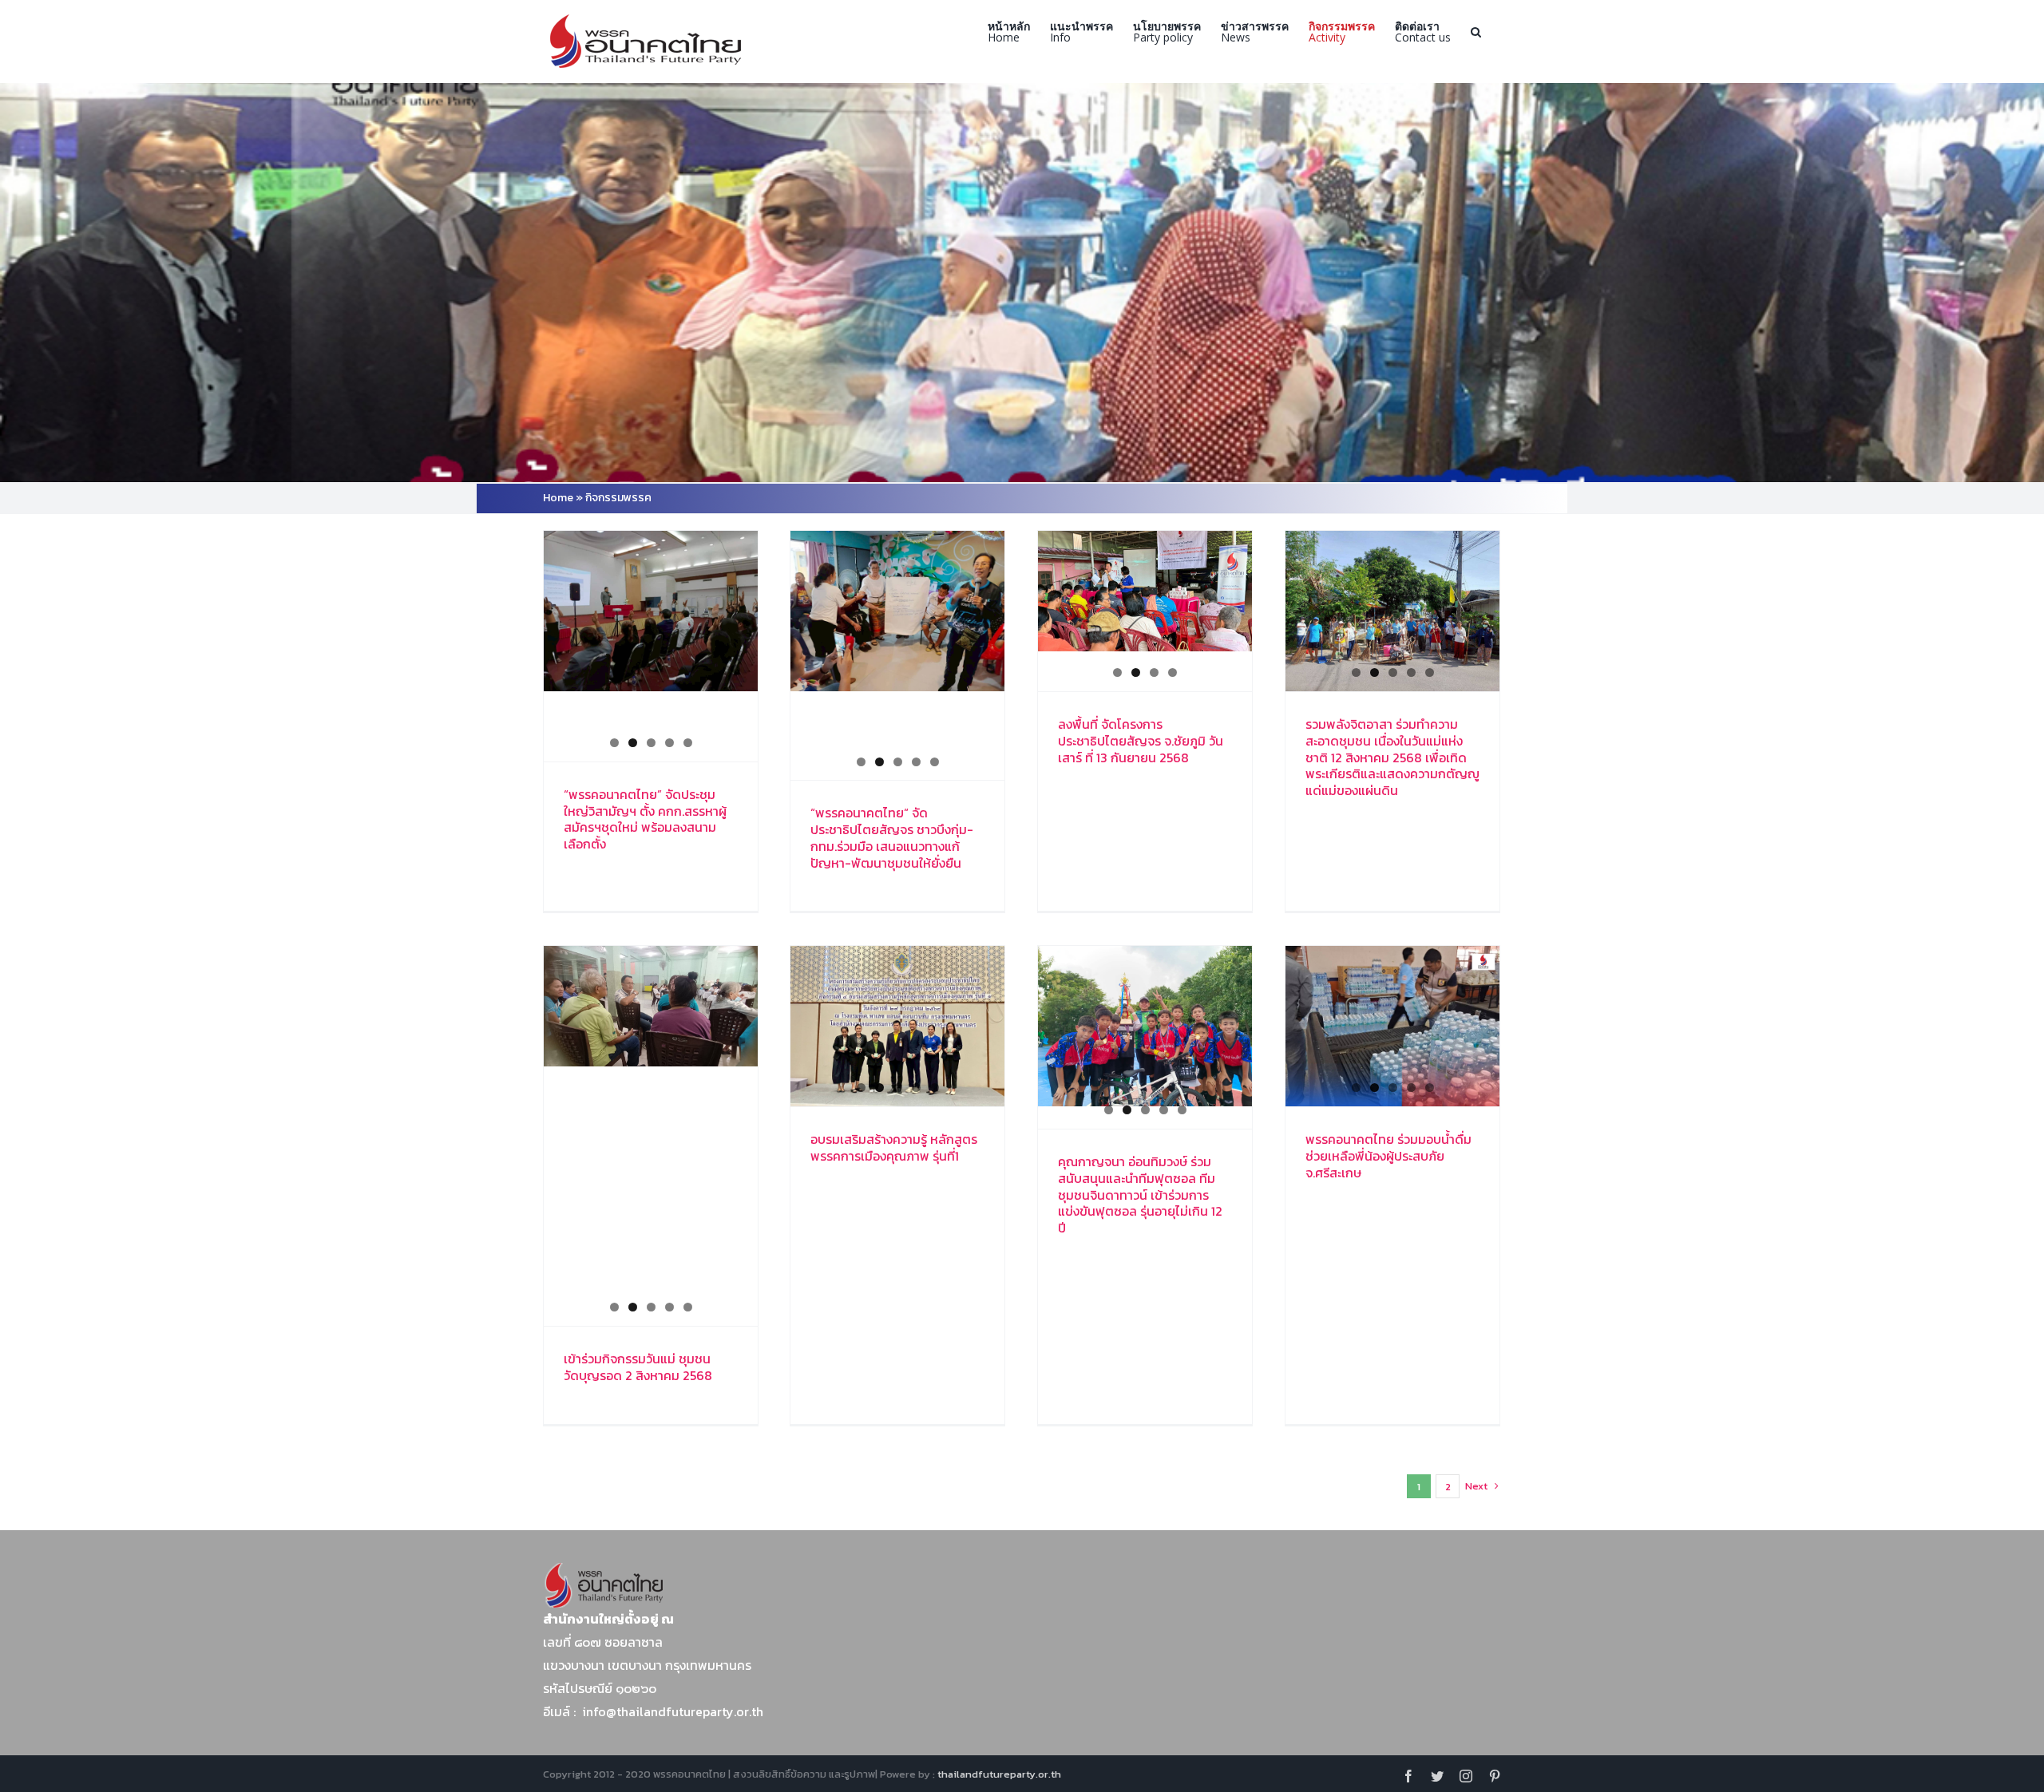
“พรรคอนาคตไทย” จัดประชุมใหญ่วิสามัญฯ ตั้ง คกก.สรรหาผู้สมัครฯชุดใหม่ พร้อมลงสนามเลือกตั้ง (645, 819)
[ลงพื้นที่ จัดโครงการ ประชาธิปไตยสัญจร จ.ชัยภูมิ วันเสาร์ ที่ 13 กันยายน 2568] (1145, 591)
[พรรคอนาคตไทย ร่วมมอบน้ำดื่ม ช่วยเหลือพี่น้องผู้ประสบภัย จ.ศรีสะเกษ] (1392, 1026)
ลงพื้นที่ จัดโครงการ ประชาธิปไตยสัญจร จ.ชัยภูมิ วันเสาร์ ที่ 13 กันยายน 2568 (1141, 741)
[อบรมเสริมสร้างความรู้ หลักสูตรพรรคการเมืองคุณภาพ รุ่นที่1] (897, 1026)
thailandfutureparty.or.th (999, 1774)
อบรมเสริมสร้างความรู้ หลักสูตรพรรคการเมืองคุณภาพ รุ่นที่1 (894, 1147)
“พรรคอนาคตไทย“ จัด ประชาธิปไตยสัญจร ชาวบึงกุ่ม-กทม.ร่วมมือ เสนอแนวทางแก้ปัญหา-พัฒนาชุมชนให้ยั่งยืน (892, 837)
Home (558, 498)
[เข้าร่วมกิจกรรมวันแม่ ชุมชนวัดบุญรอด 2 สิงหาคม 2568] (651, 1006)
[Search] (1476, 32)
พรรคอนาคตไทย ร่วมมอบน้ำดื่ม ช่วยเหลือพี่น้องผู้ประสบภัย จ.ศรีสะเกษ (1388, 1156)
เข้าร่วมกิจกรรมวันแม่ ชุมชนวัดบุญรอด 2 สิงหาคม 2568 (638, 1367)
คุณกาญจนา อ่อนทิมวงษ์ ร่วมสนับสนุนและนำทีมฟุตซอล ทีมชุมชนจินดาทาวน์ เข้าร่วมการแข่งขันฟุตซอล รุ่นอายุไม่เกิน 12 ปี (1140, 1195)
